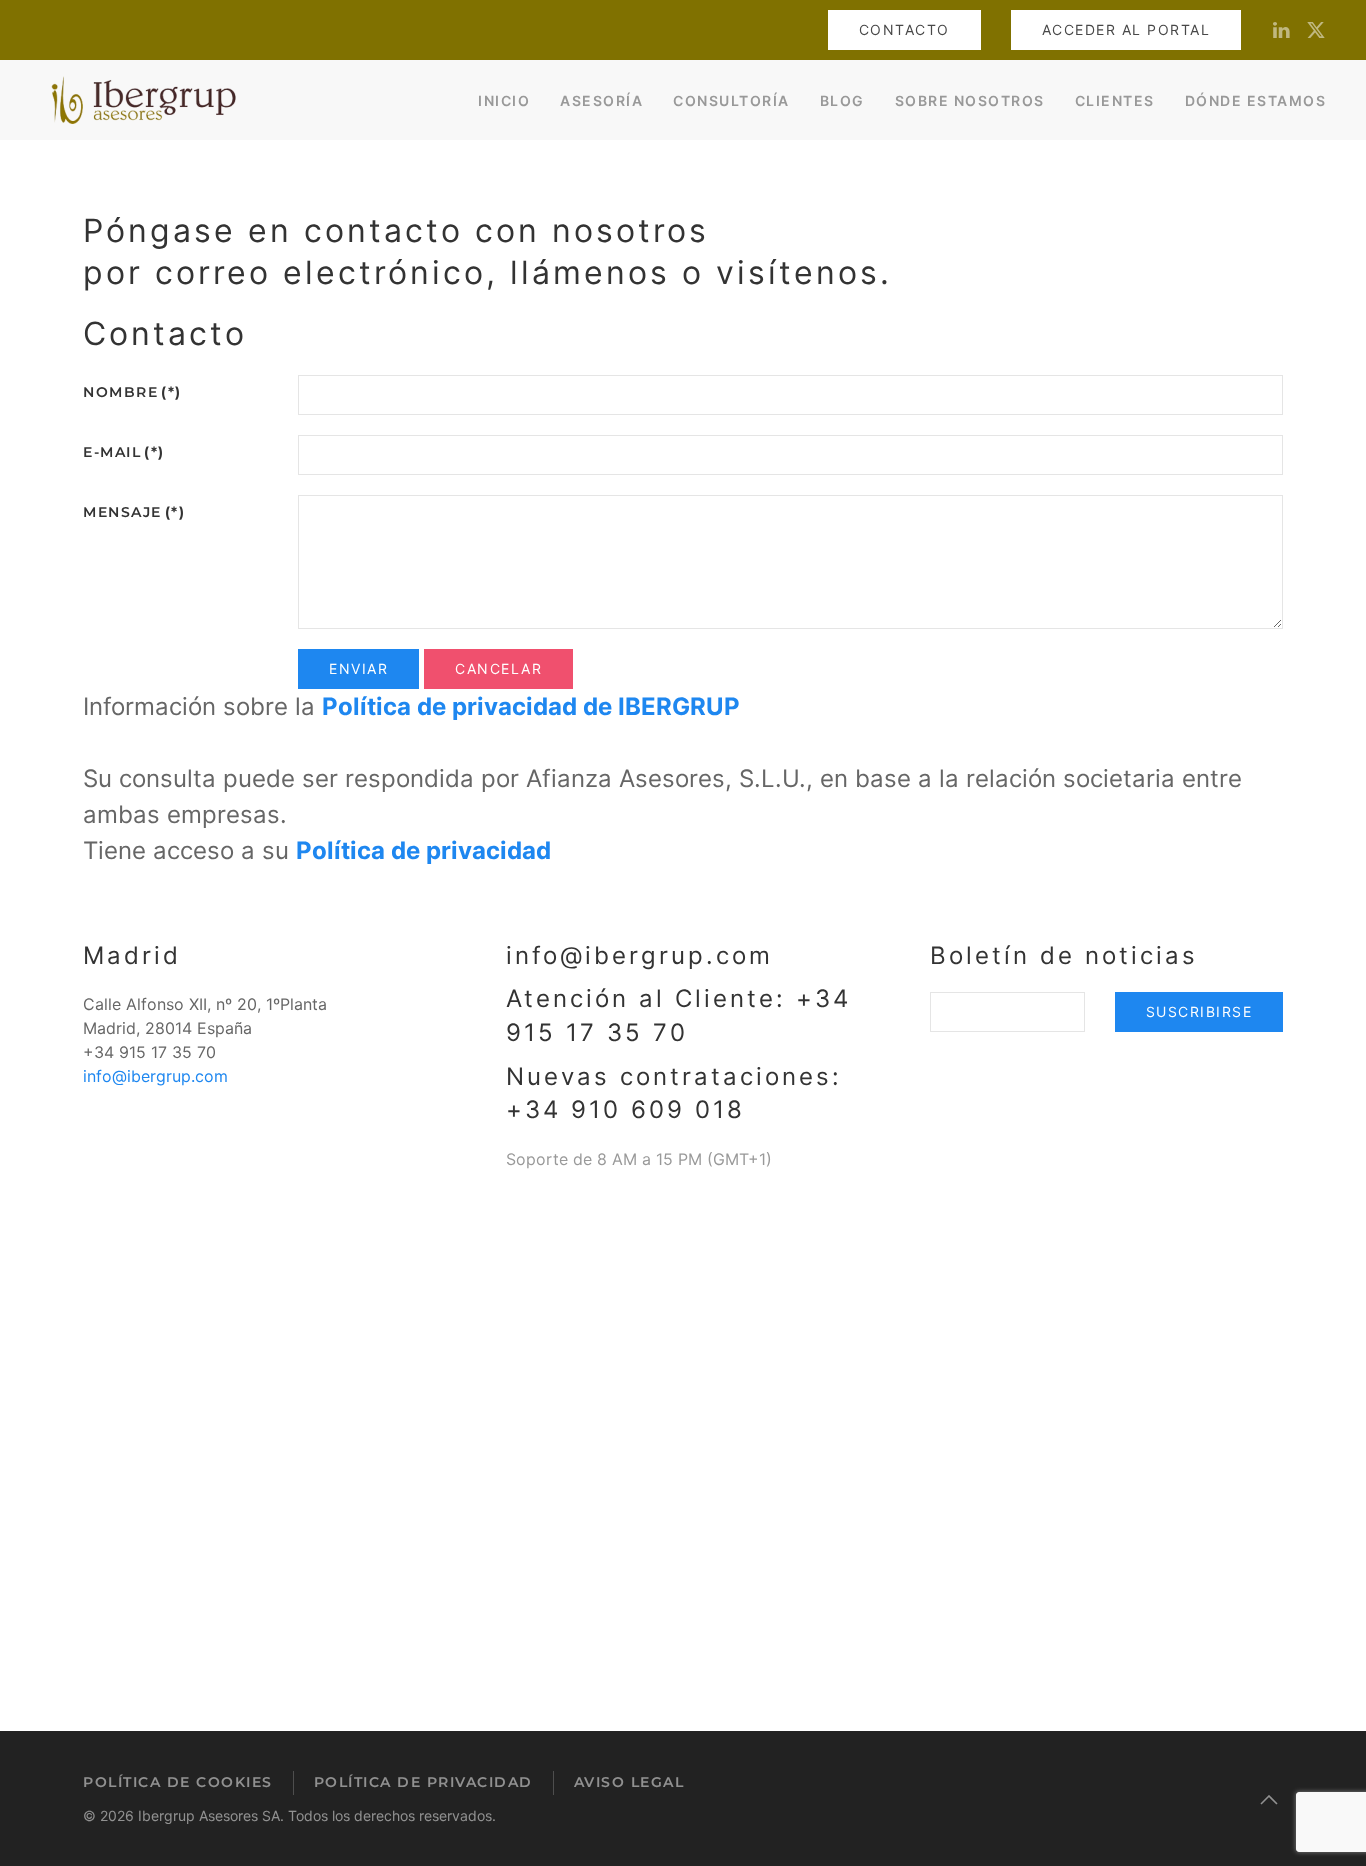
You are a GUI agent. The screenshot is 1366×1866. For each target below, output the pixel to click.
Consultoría (731, 100)
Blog (842, 100)
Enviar (358, 668)
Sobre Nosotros (970, 100)
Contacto (904, 29)
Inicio (504, 100)
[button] (1269, 1800)
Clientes (1115, 100)
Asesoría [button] (601, 100)
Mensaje (134, 512)
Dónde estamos (1256, 100)
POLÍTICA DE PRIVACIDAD (423, 1782)
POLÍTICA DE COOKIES (178, 1782)
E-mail (124, 452)
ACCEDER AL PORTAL (1126, 29)
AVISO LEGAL (629, 1782)
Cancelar (498, 668)
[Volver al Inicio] (140, 100)
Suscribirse (1199, 1011)
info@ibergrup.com (155, 1076)
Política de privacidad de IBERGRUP (531, 706)
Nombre (132, 392)
